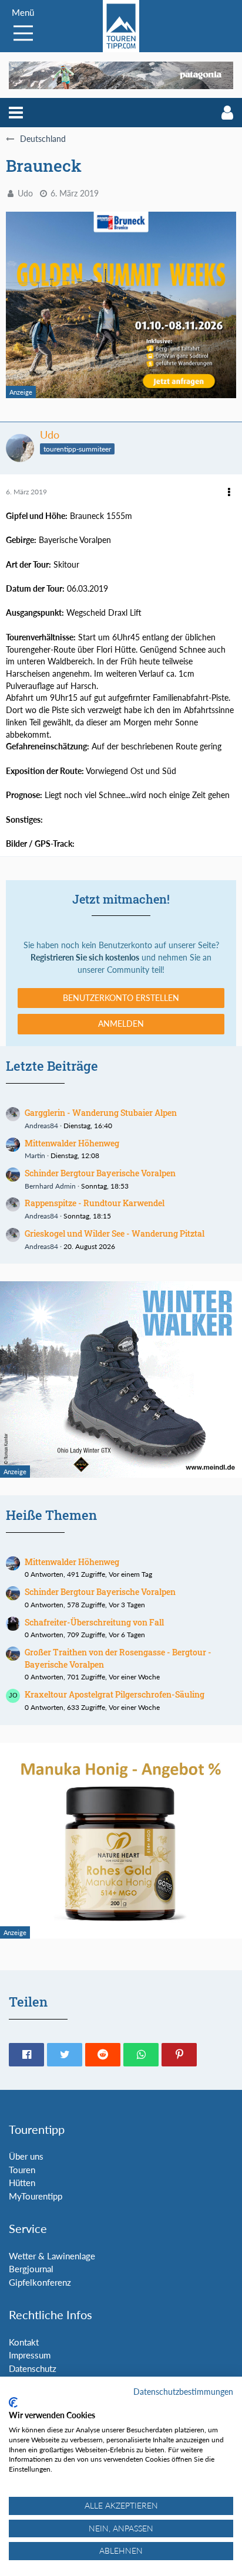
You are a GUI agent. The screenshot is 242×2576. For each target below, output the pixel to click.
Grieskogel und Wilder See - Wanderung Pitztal (115, 1233)
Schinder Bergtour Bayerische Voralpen (100, 1173)
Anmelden (121, 1024)
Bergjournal (31, 2269)
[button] (16, 113)
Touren (22, 2170)
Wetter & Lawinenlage (52, 2256)
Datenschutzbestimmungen (183, 2392)
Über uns (26, 2156)
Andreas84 (41, 1126)
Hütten (22, 2183)
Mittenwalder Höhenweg (72, 1143)
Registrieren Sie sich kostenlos (85, 957)
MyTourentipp (36, 2196)
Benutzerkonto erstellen (121, 998)
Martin (35, 1155)
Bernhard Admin (50, 1186)
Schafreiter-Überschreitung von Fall (94, 1622)
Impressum (30, 2355)
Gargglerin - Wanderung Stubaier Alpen (101, 1113)
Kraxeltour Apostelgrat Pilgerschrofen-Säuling (115, 1694)
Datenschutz (33, 2368)
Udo (25, 193)
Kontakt (24, 2342)
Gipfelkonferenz (40, 2282)
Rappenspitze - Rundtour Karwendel (95, 1203)
